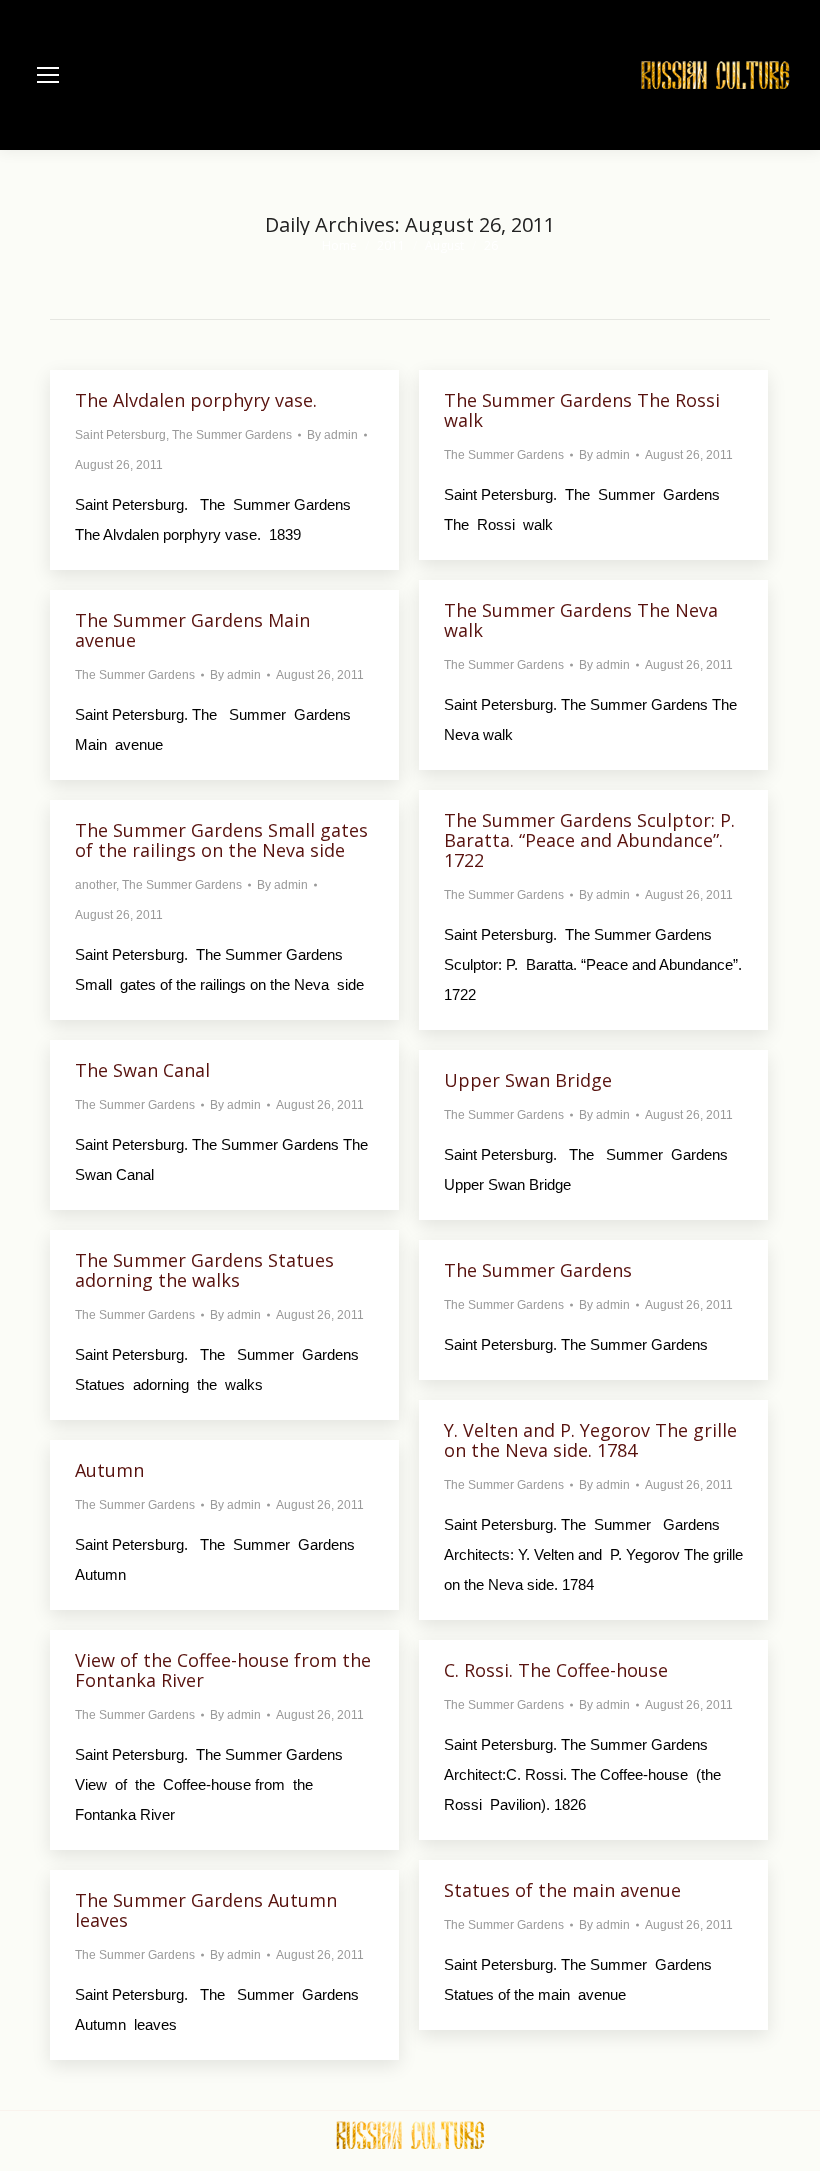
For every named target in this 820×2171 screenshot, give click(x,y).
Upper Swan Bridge (528, 1080)
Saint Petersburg (120, 435)
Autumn (109, 1470)
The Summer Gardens (232, 435)
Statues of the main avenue (562, 1890)
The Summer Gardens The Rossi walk (582, 410)
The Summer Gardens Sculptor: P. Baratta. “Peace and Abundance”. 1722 (589, 840)
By (332, 435)
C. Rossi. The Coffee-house (556, 1670)
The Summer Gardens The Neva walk (581, 620)
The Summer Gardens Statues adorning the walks (204, 1270)
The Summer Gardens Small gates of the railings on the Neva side (221, 840)
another (95, 885)
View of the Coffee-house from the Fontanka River (223, 1670)
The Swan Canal (142, 1070)
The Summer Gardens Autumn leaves (206, 1910)
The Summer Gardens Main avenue (192, 630)
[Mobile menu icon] (48, 75)
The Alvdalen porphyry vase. (196, 400)
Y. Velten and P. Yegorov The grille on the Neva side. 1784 (590, 1440)
